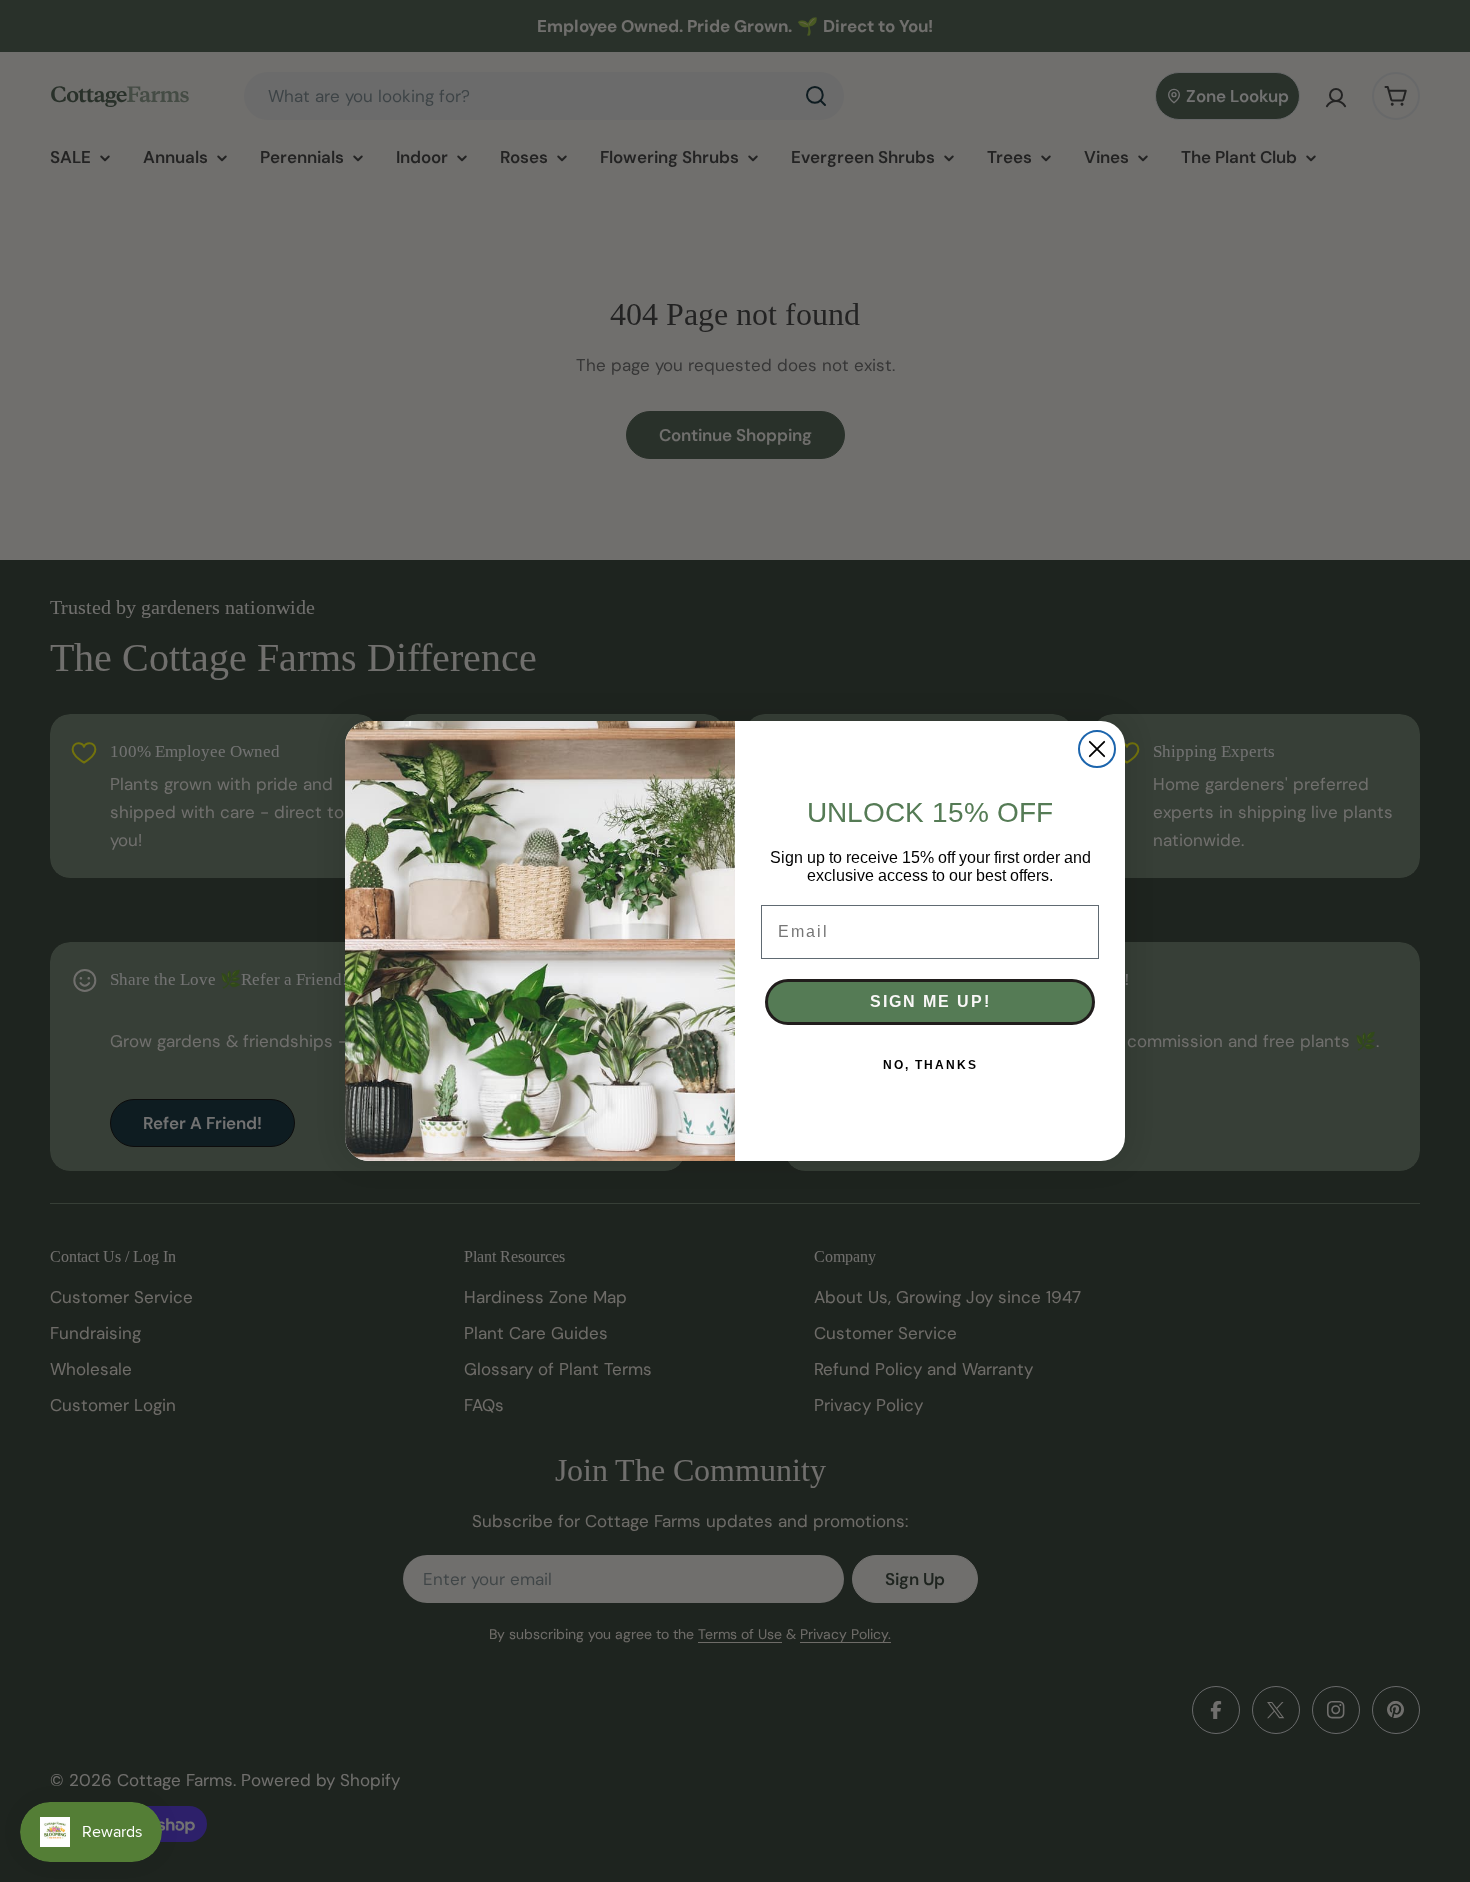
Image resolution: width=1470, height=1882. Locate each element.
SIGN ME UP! (930, 1001)
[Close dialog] (1097, 749)
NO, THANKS (930, 1065)
